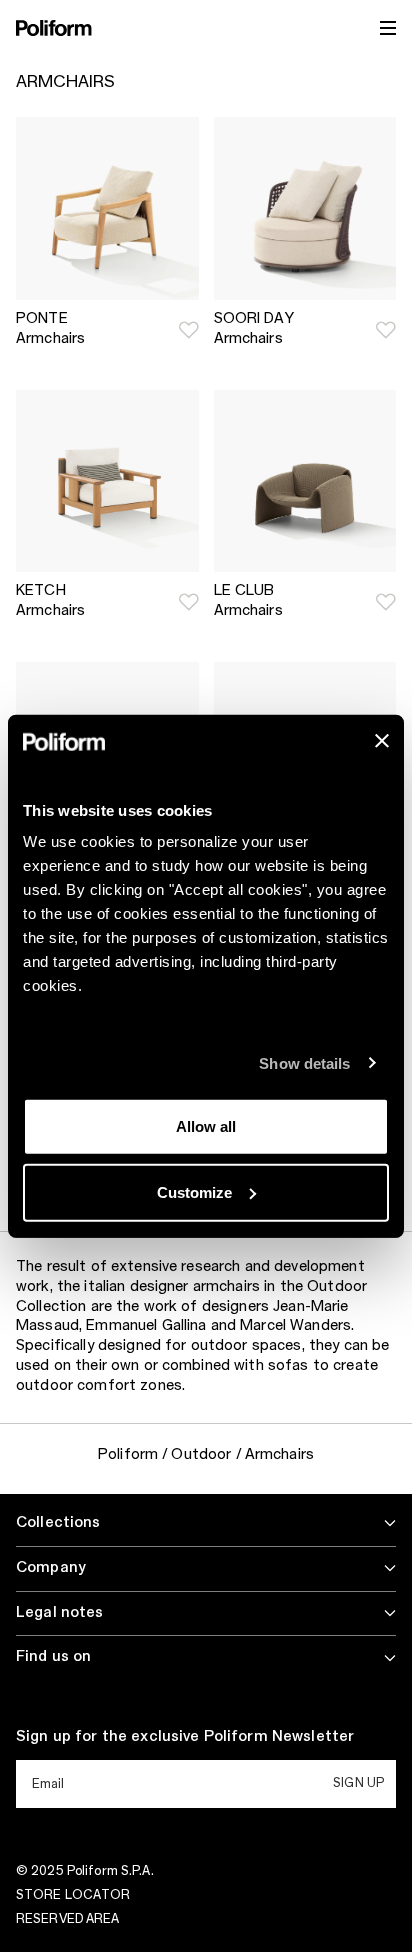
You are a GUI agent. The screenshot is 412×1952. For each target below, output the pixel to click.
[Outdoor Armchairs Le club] (305, 481)
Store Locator (73, 1895)
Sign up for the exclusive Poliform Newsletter (185, 1737)
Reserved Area (68, 1919)
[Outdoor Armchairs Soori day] (305, 208)
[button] (189, 330)
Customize (194, 1191)
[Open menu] (388, 28)
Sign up (358, 1783)
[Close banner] (382, 741)
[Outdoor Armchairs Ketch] (107, 481)
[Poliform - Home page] (54, 28)
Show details (304, 1062)
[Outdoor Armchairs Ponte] (107, 208)
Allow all (206, 1126)
